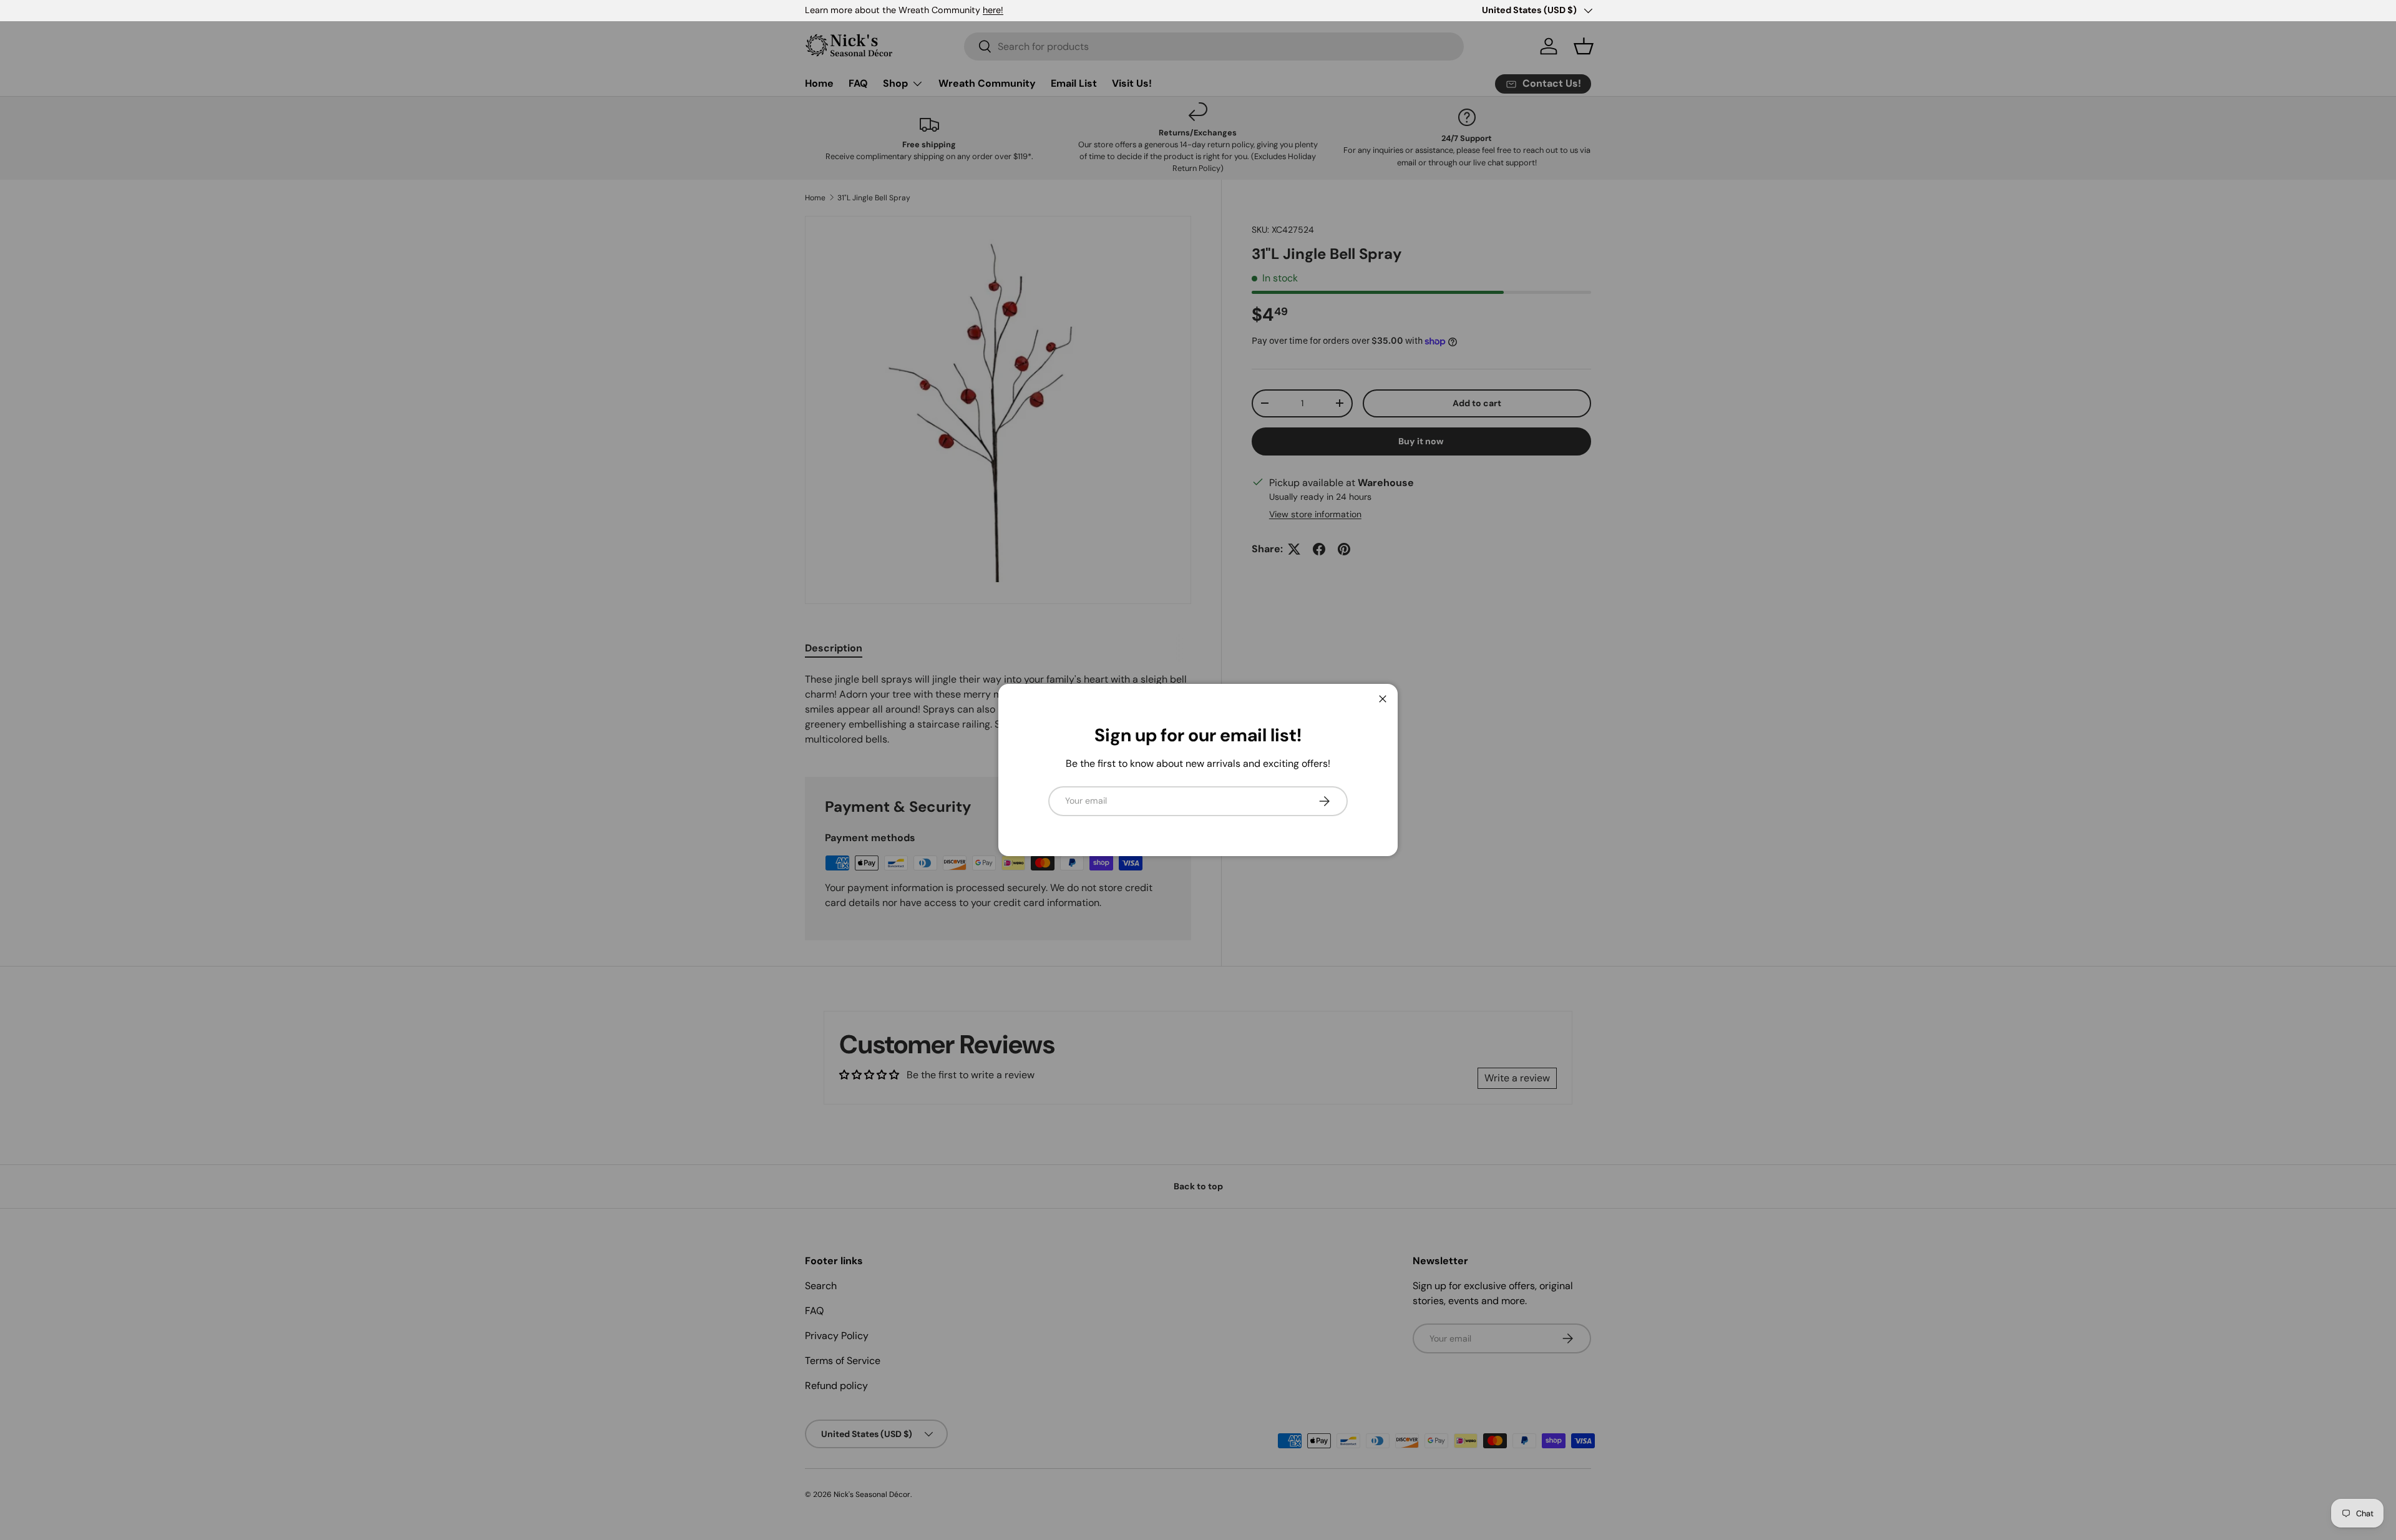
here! (993, 10)
